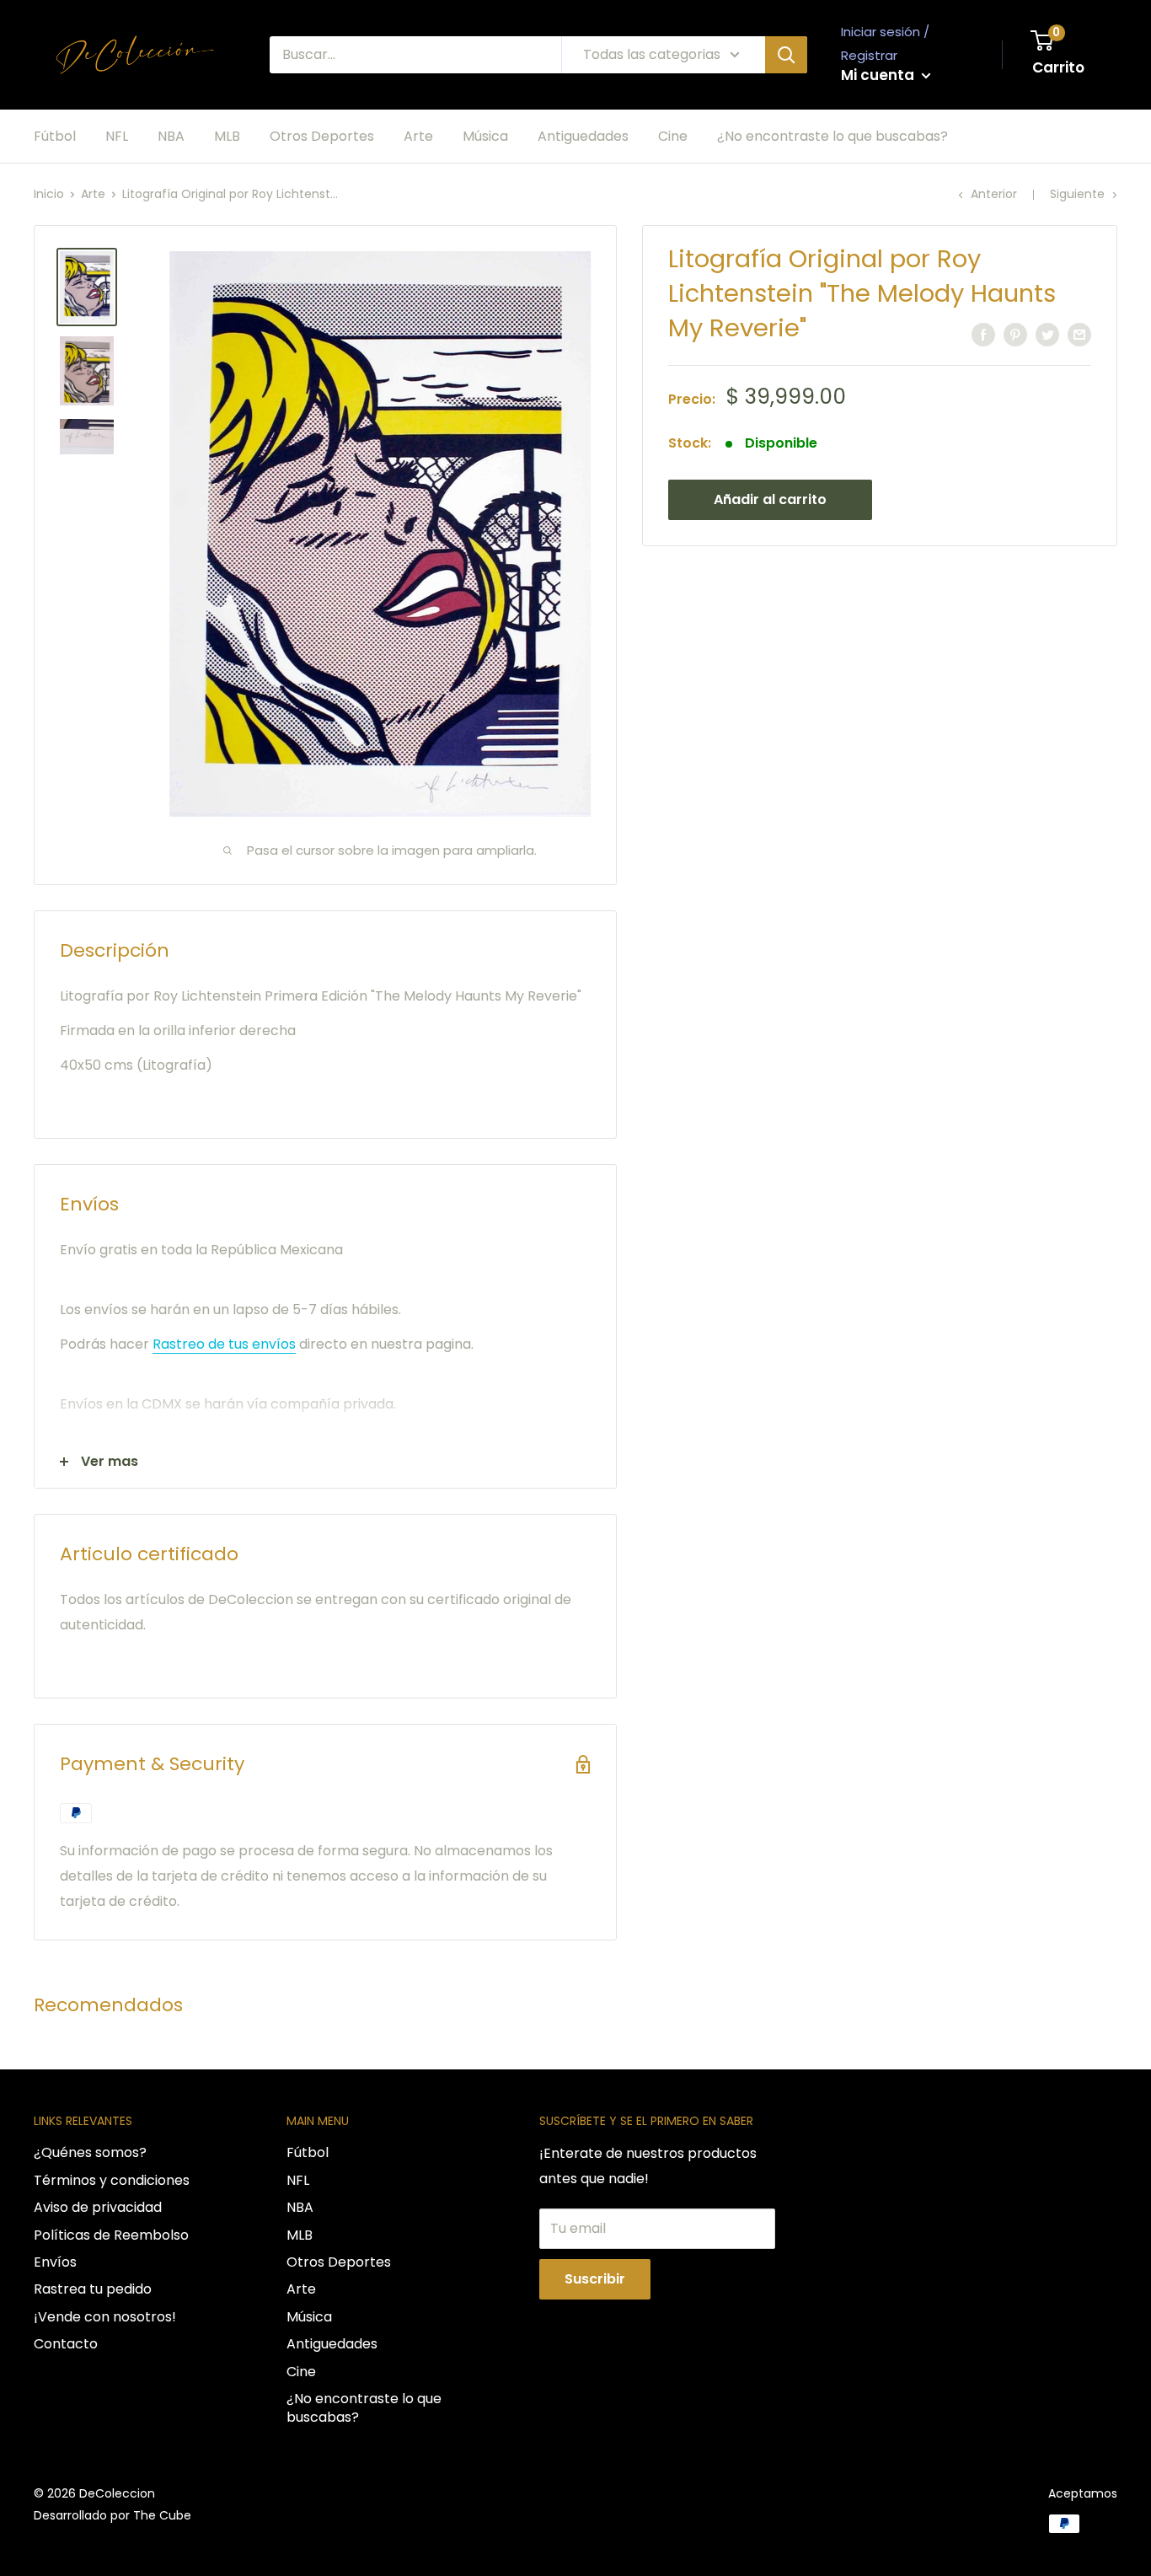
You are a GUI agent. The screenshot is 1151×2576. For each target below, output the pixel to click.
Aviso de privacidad (98, 2207)
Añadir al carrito (770, 499)
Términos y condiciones (112, 2180)
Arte (418, 136)
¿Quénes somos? (90, 2152)
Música (485, 136)
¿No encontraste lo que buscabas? (832, 136)
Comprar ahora (989, 499)
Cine (673, 136)
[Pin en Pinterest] (1015, 334)
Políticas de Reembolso (111, 2235)
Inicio (49, 194)
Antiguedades (583, 136)
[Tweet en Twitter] (1047, 334)
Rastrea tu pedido (93, 2289)
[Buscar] (786, 55)
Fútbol (55, 136)
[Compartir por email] (1079, 334)
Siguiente (1077, 194)
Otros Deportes (322, 136)
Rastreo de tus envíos (224, 1344)
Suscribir (595, 2279)
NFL (117, 136)
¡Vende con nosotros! (105, 2317)
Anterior (994, 194)
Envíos (55, 2262)
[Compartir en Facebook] (983, 334)
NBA (171, 136)
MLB (227, 136)
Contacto (66, 2344)
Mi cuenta (879, 75)
